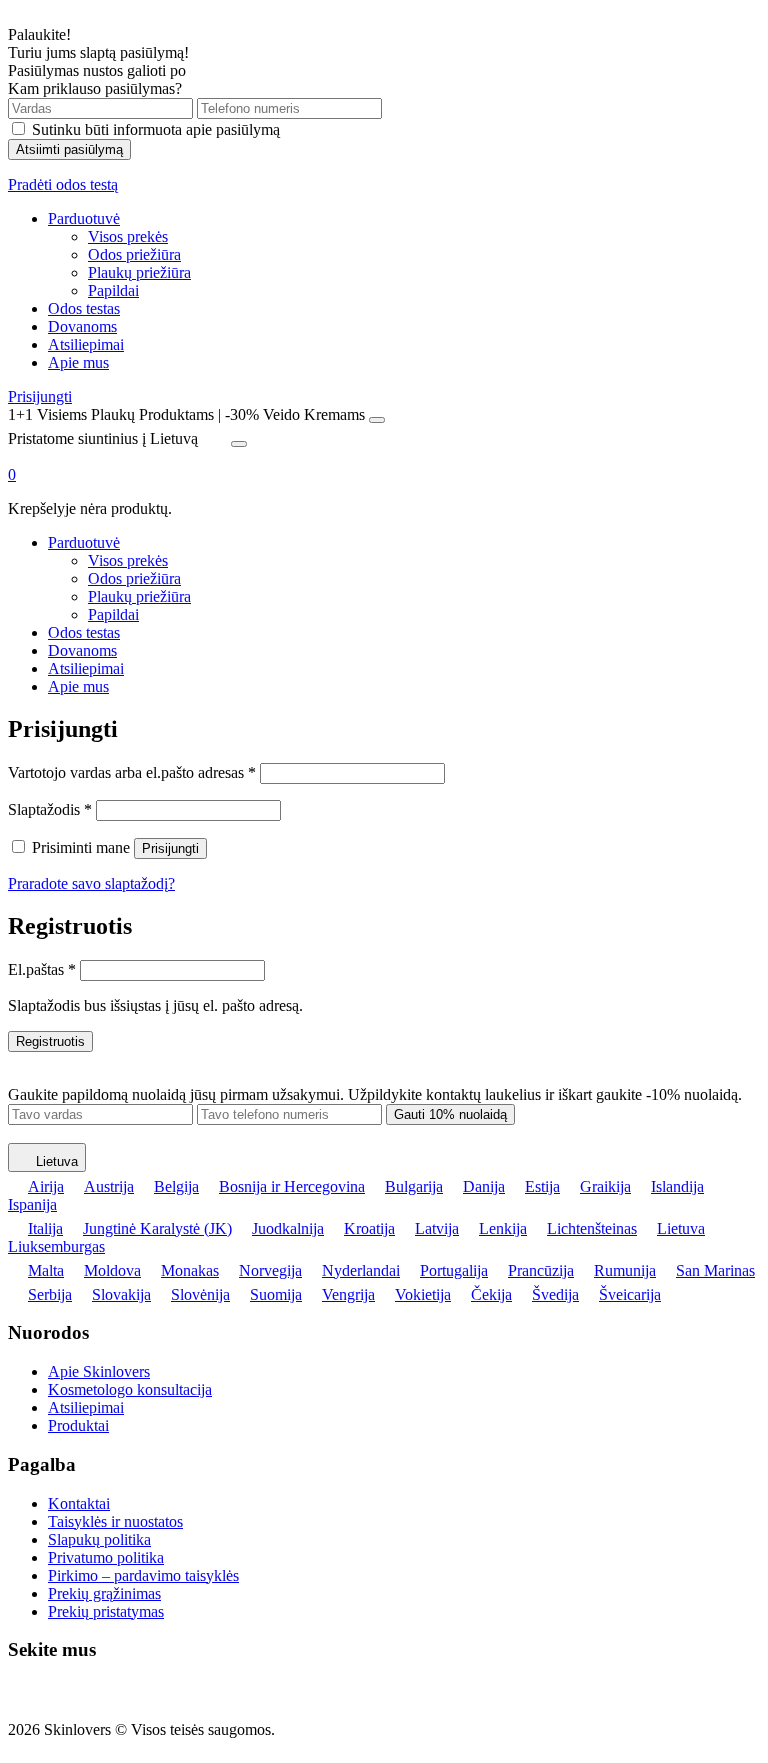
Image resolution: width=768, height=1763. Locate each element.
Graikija (605, 1186)
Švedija (555, 1294)
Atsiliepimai (86, 344)
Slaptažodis (50, 809)
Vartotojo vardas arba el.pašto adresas (132, 772)
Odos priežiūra (134, 254)
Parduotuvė (84, 218)
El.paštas (42, 969)
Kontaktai (79, 1503)
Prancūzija (541, 1270)
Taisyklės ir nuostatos (115, 1521)
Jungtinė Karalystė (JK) (157, 1228)
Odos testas (84, 308)
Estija (542, 1186)
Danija (484, 1186)
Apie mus (78, 362)
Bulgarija (414, 1186)
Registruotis (50, 1041)
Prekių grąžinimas (104, 1593)
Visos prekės (128, 236)
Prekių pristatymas (106, 1611)
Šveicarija (630, 1294)
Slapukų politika (99, 1539)
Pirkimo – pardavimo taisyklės (143, 1575)
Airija (46, 1186)
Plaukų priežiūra (139, 272)
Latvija (437, 1228)
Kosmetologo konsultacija (130, 1389)
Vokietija (423, 1294)
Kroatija (369, 1228)
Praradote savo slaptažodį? (91, 883)
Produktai (78, 1425)
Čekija (491, 1294)
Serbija (50, 1294)
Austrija (109, 1186)
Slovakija (121, 1294)
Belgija (176, 1186)
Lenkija (503, 1228)
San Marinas (715, 1270)
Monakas (190, 1270)
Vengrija (348, 1294)
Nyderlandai (361, 1270)
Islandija (677, 1186)
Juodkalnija (288, 1228)
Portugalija (454, 1270)
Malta (46, 1270)
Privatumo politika (106, 1557)
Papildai (113, 290)
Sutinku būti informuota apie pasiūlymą (156, 129)
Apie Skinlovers (99, 1371)
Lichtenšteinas (592, 1228)
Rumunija (625, 1270)
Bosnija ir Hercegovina (292, 1186)
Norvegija (270, 1270)
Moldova (112, 1270)
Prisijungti (40, 396)
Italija (45, 1228)
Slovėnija (200, 1294)
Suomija (276, 1294)
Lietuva (57, 1161)
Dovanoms (82, 326)
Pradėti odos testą (63, 184)
